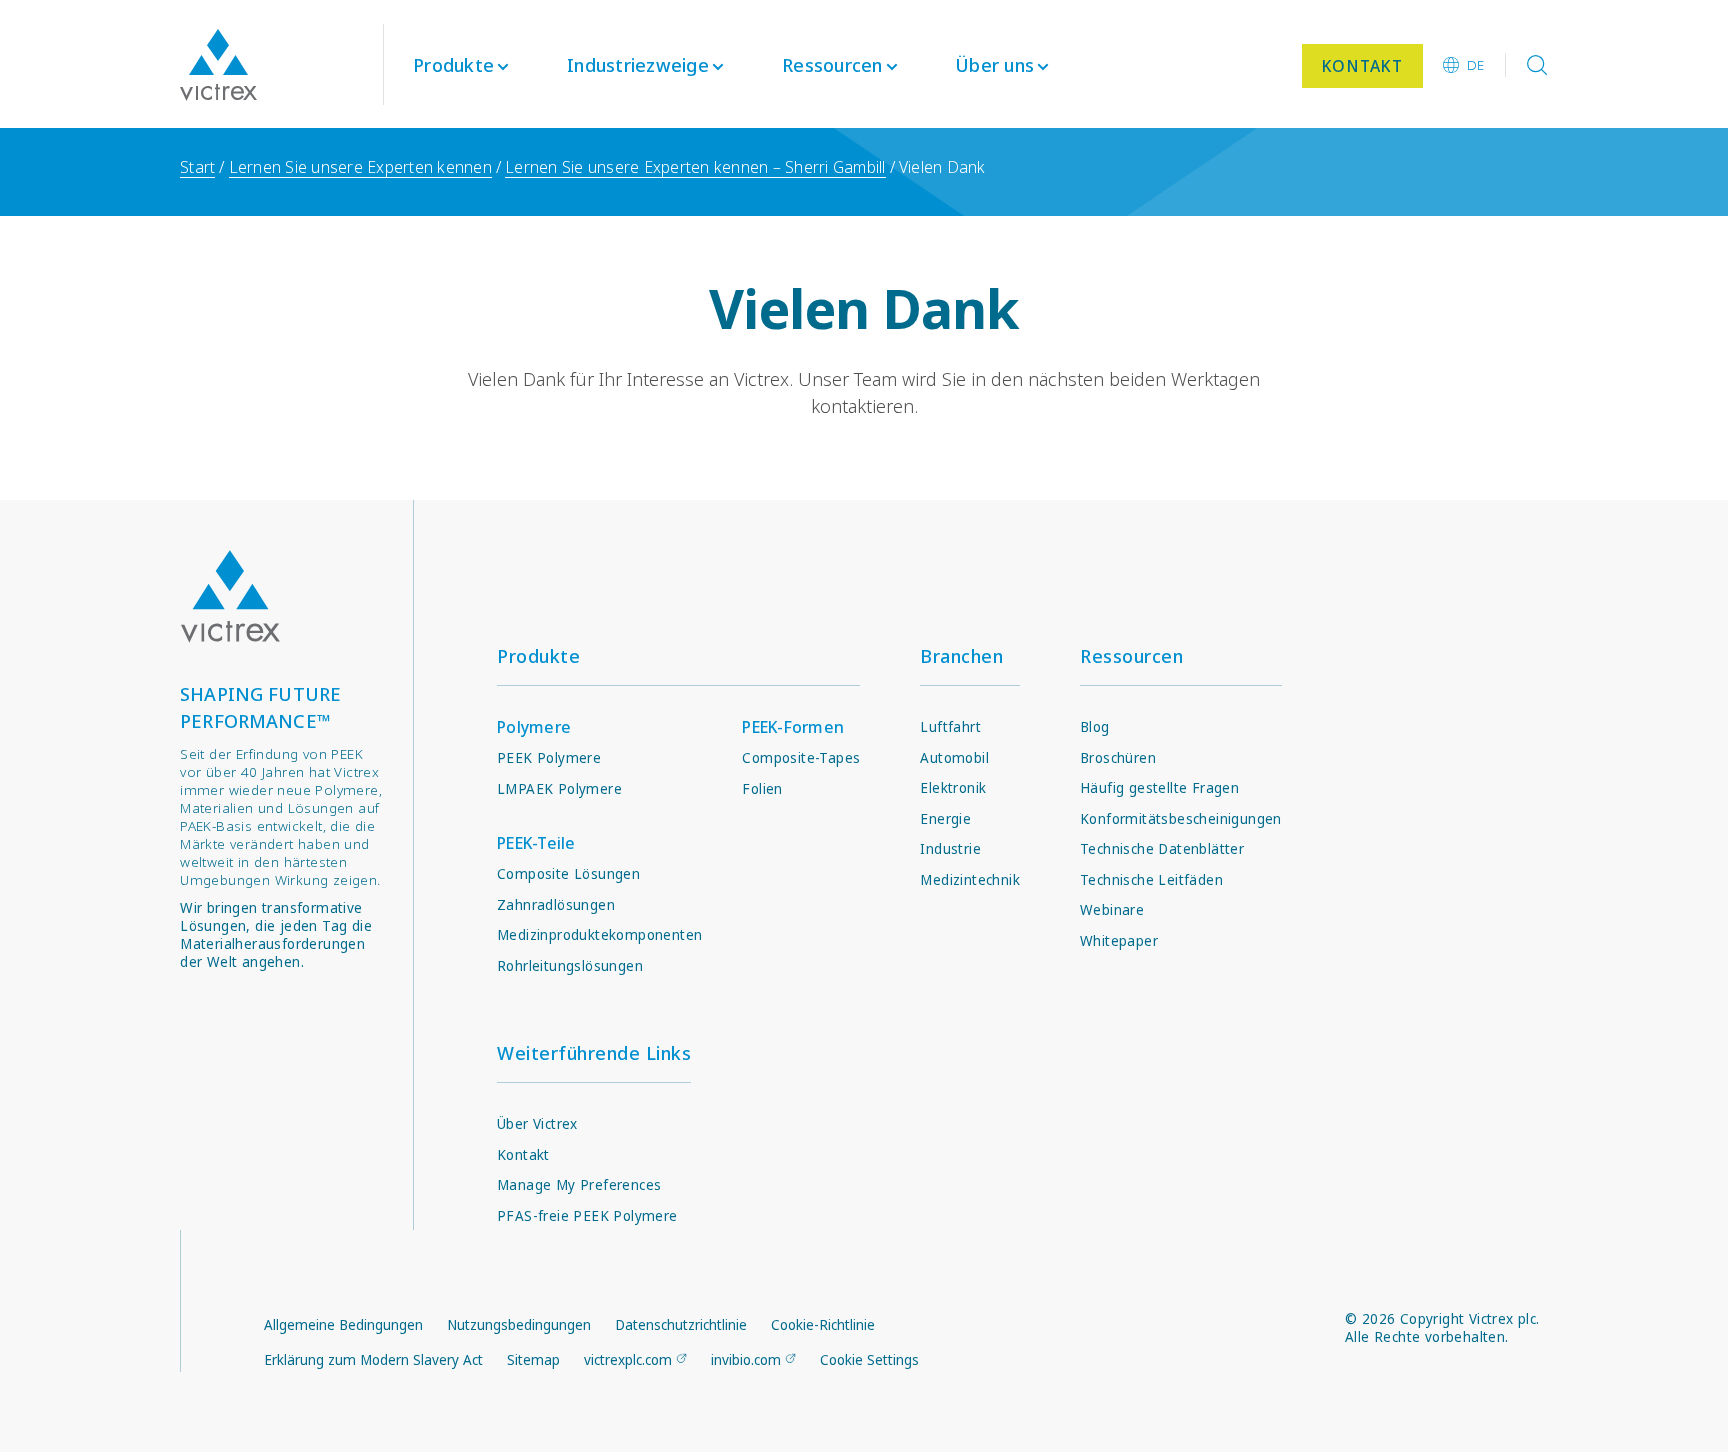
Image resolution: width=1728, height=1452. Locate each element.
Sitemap (533, 1360)
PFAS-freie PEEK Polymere (587, 1216)
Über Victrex (537, 1124)
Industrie (950, 849)
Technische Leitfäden (1151, 880)
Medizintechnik (970, 880)
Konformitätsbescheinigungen (1181, 819)
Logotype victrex (218, 65)
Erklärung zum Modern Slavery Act (373, 1360)
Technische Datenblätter (1162, 849)
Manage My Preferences (579, 1185)
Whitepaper (1119, 941)
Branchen (961, 656)
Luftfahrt (950, 727)
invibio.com (746, 1360)
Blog (1095, 727)
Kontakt (523, 1155)
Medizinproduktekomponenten (599, 935)
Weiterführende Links (594, 1053)
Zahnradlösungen (556, 905)
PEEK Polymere (549, 758)
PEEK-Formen (793, 727)
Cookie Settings (869, 1360)
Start (197, 167)
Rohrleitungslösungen (570, 966)
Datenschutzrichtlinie (681, 1325)
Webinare (1112, 910)
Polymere (534, 727)
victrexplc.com (628, 1360)
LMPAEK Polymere (559, 789)
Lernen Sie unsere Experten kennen (360, 167)
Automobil (954, 758)
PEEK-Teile (536, 843)
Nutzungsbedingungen (519, 1325)
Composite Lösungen (568, 874)
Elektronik (953, 788)
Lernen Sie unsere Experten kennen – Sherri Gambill (695, 167)
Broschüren (1118, 758)
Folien (762, 789)
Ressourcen (1131, 656)
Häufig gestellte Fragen (1159, 788)
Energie (945, 819)
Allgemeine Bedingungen (343, 1325)
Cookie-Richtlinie (823, 1325)
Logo (230, 596)
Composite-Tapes (801, 758)
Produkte (453, 65)
